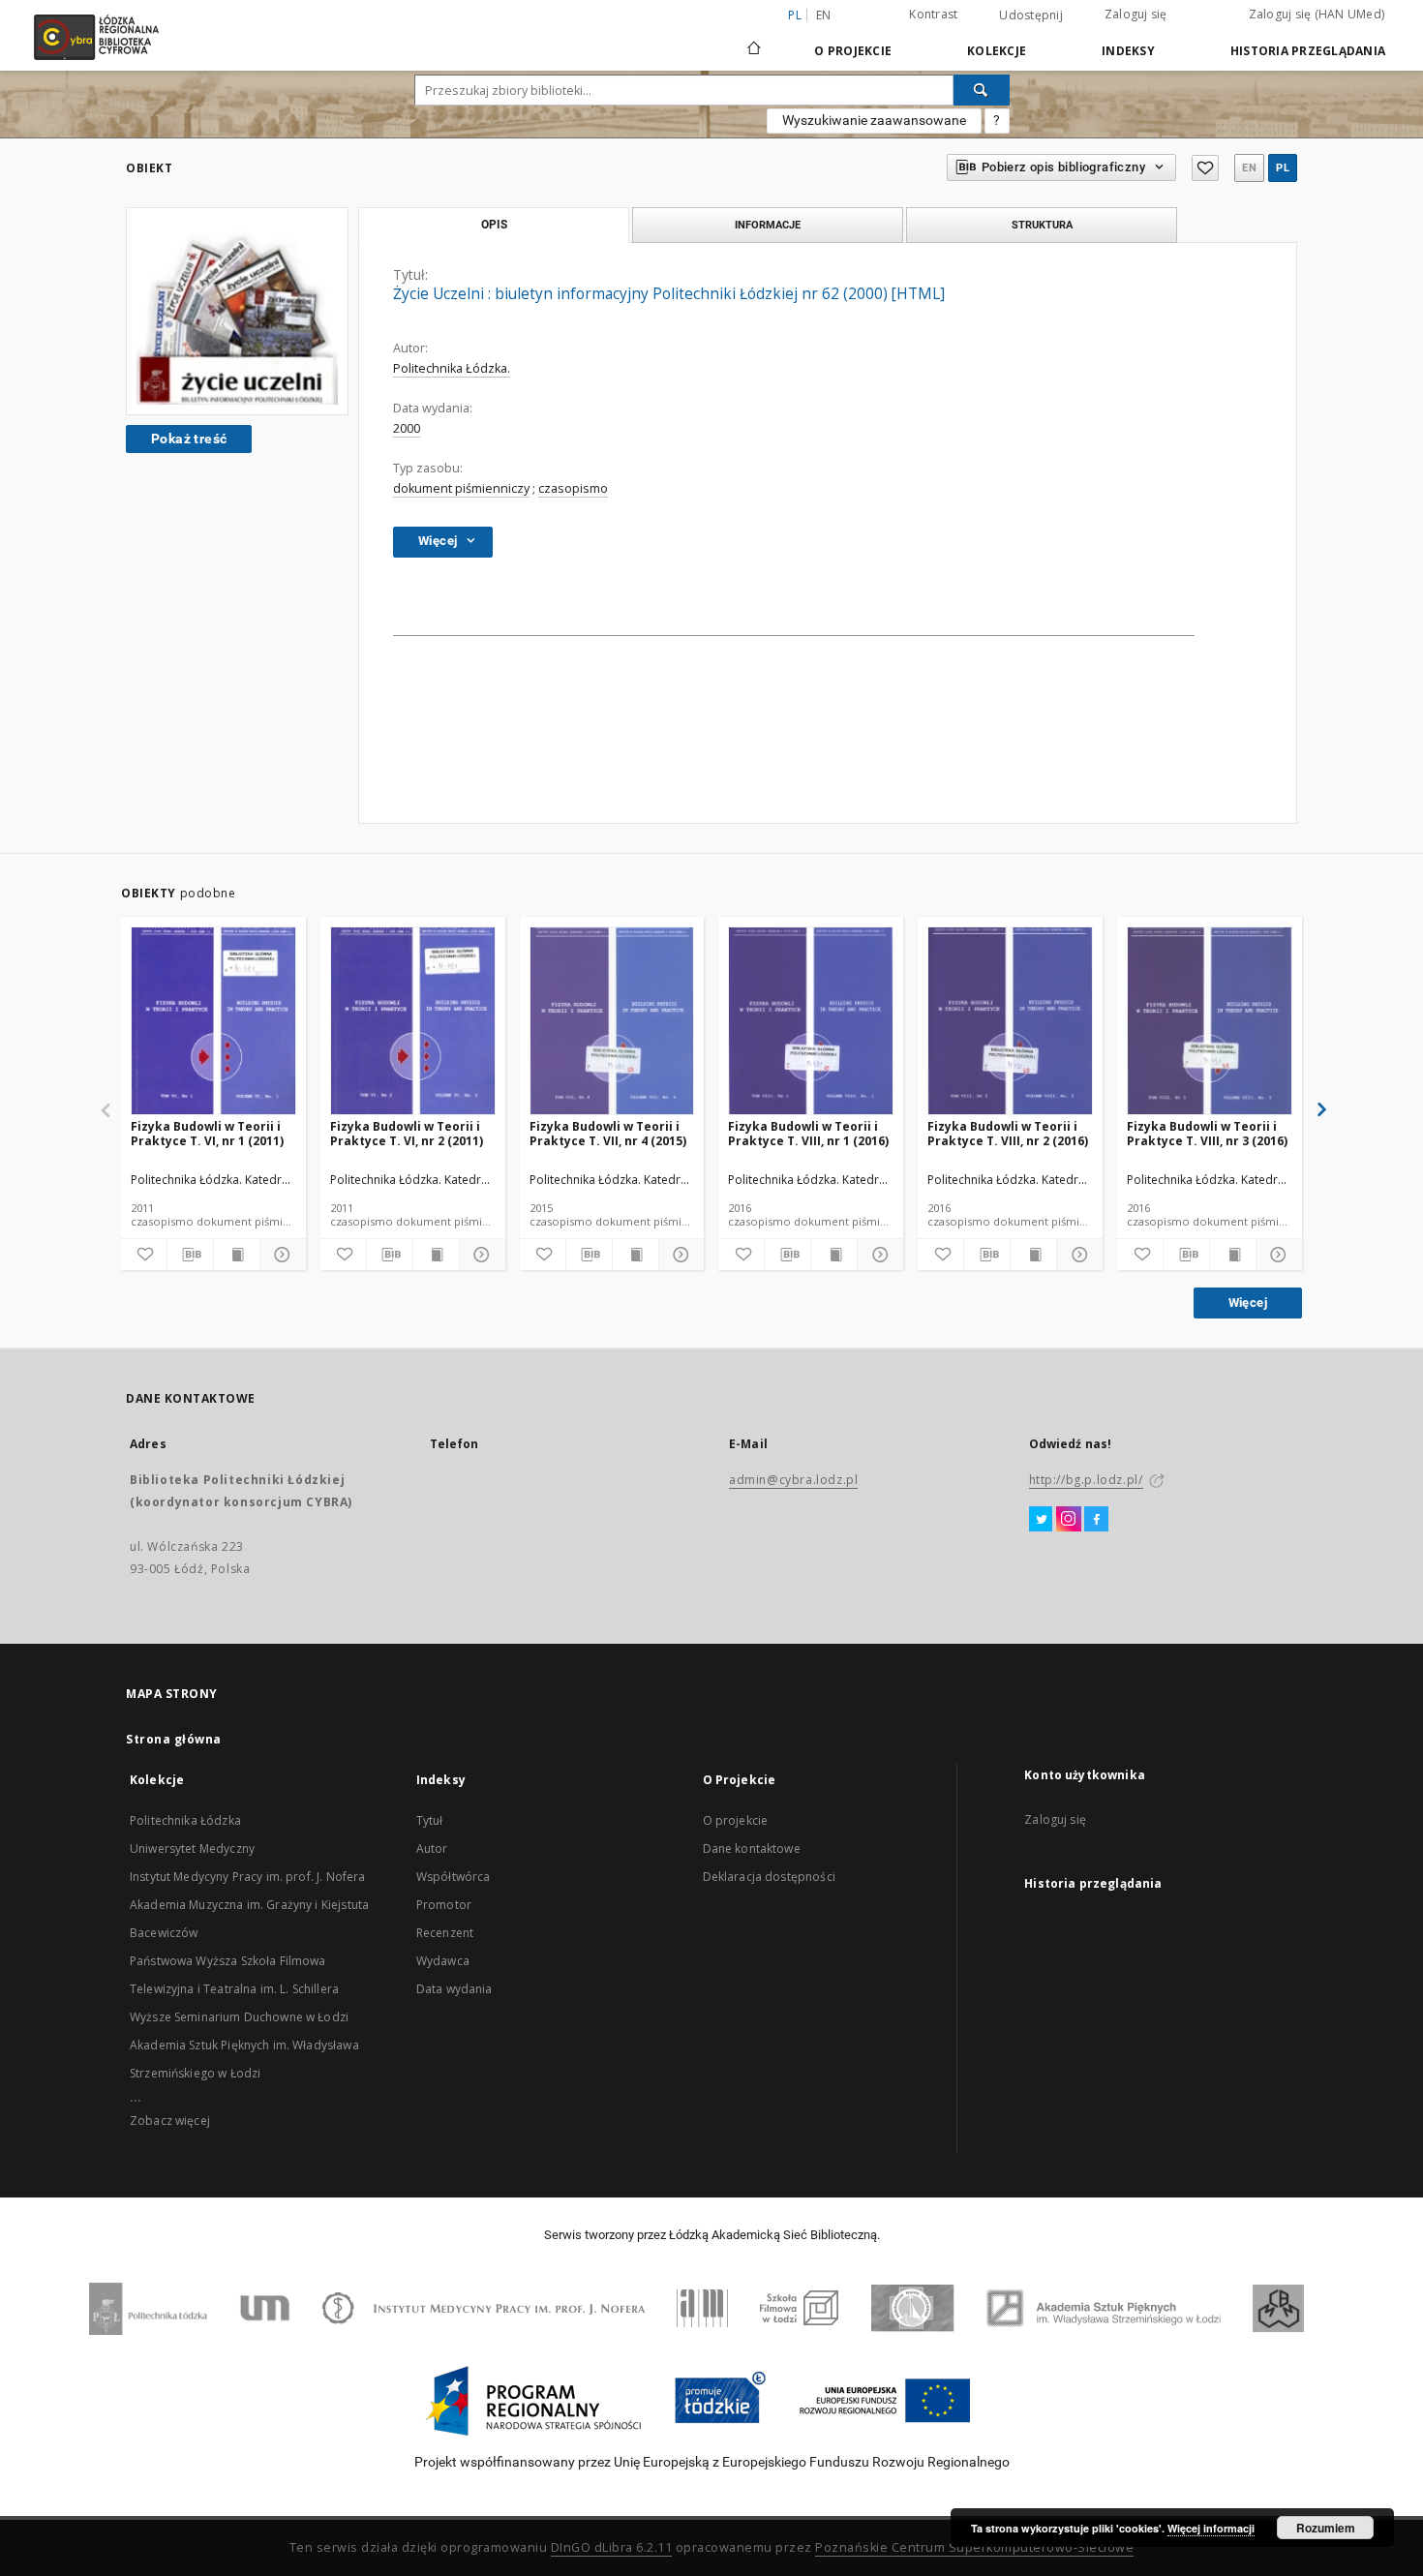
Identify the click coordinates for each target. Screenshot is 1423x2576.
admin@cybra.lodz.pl (793, 1480)
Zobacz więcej (170, 2121)
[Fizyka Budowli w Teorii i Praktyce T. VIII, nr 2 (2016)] (1010, 1022)
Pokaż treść (189, 439)
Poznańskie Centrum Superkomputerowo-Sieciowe (974, 2547)
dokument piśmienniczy (461, 488)
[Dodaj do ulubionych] (1205, 168)
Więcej (1248, 1303)
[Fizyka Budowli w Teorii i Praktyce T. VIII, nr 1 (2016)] (811, 1022)
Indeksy (1128, 51)
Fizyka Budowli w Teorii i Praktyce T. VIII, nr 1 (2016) (808, 1133)
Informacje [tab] (768, 225)
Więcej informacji (1211, 2528)
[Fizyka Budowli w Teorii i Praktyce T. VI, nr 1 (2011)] (213, 1022)
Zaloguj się (1136, 14)
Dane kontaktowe (752, 1849)
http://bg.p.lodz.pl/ (1086, 1480)
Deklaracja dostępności (769, 1877)
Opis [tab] (494, 225)
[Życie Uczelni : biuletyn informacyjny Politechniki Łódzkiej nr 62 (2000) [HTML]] (237, 311)
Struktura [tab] (1042, 225)
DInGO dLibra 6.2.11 (612, 2547)
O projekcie (736, 1820)
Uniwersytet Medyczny (192, 1849)
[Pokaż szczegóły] (280, 1255)
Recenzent (445, 1933)
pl (1283, 168)
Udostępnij (1031, 15)
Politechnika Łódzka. (452, 368)
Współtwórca (454, 1877)
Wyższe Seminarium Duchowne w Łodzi (239, 2017)
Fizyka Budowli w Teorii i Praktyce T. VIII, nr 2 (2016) (1008, 1133)
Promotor (444, 1905)
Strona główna (174, 1739)
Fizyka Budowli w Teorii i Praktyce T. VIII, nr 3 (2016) (1207, 1133)
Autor (432, 1849)
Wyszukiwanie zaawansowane (874, 120)
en (824, 15)
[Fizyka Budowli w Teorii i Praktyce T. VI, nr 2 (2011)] (413, 1022)
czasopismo (573, 488)
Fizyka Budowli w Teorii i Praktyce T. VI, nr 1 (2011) (207, 1133)
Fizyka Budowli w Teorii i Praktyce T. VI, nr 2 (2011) (407, 1133)
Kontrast (933, 14)
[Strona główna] (754, 40)
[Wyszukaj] (982, 90)
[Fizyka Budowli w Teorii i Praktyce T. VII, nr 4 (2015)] (612, 1022)
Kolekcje (997, 51)
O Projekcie (853, 51)
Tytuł (430, 1820)
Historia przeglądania (1308, 51)
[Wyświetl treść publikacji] (237, 1255)
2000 (407, 428)
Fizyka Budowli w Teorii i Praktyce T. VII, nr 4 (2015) (608, 1133)
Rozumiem (1326, 2528)
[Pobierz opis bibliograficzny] (190, 1255)
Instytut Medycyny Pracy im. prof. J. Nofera (247, 1877)
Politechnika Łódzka (185, 1820)
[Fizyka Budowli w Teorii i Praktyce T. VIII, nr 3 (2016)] (1210, 1022)
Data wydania (454, 1989)
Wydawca (443, 1961)
